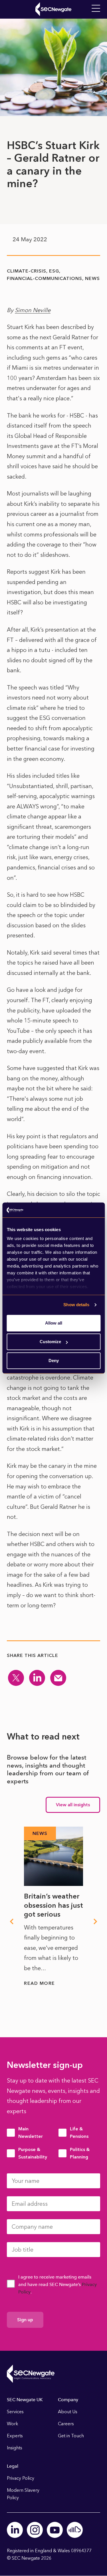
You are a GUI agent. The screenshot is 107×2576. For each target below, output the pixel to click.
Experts (15, 2436)
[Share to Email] (58, 1678)
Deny (54, 1361)
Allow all (54, 1323)
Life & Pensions (79, 2133)
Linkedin (15, 2530)
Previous (11, 1921)
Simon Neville (33, 310)
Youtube (55, 2530)
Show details (76, 1305)
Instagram (35, 2530)
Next (96, 1921)
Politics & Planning (80, 2153)
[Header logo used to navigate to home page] (53, 9)
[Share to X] (16, 1678)
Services (15, 2412)
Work (13, 2424)
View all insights (73, 1805)
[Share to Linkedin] (37, 1678)
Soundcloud (75, 2530)
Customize (50, 1342)
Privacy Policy (21, 2478)
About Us (68, 2412)
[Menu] (96, 9)
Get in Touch (71, 2436)
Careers (66, 2424)
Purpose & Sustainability (33, 2153)
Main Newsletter (31, 2133)
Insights (15, 2448)
